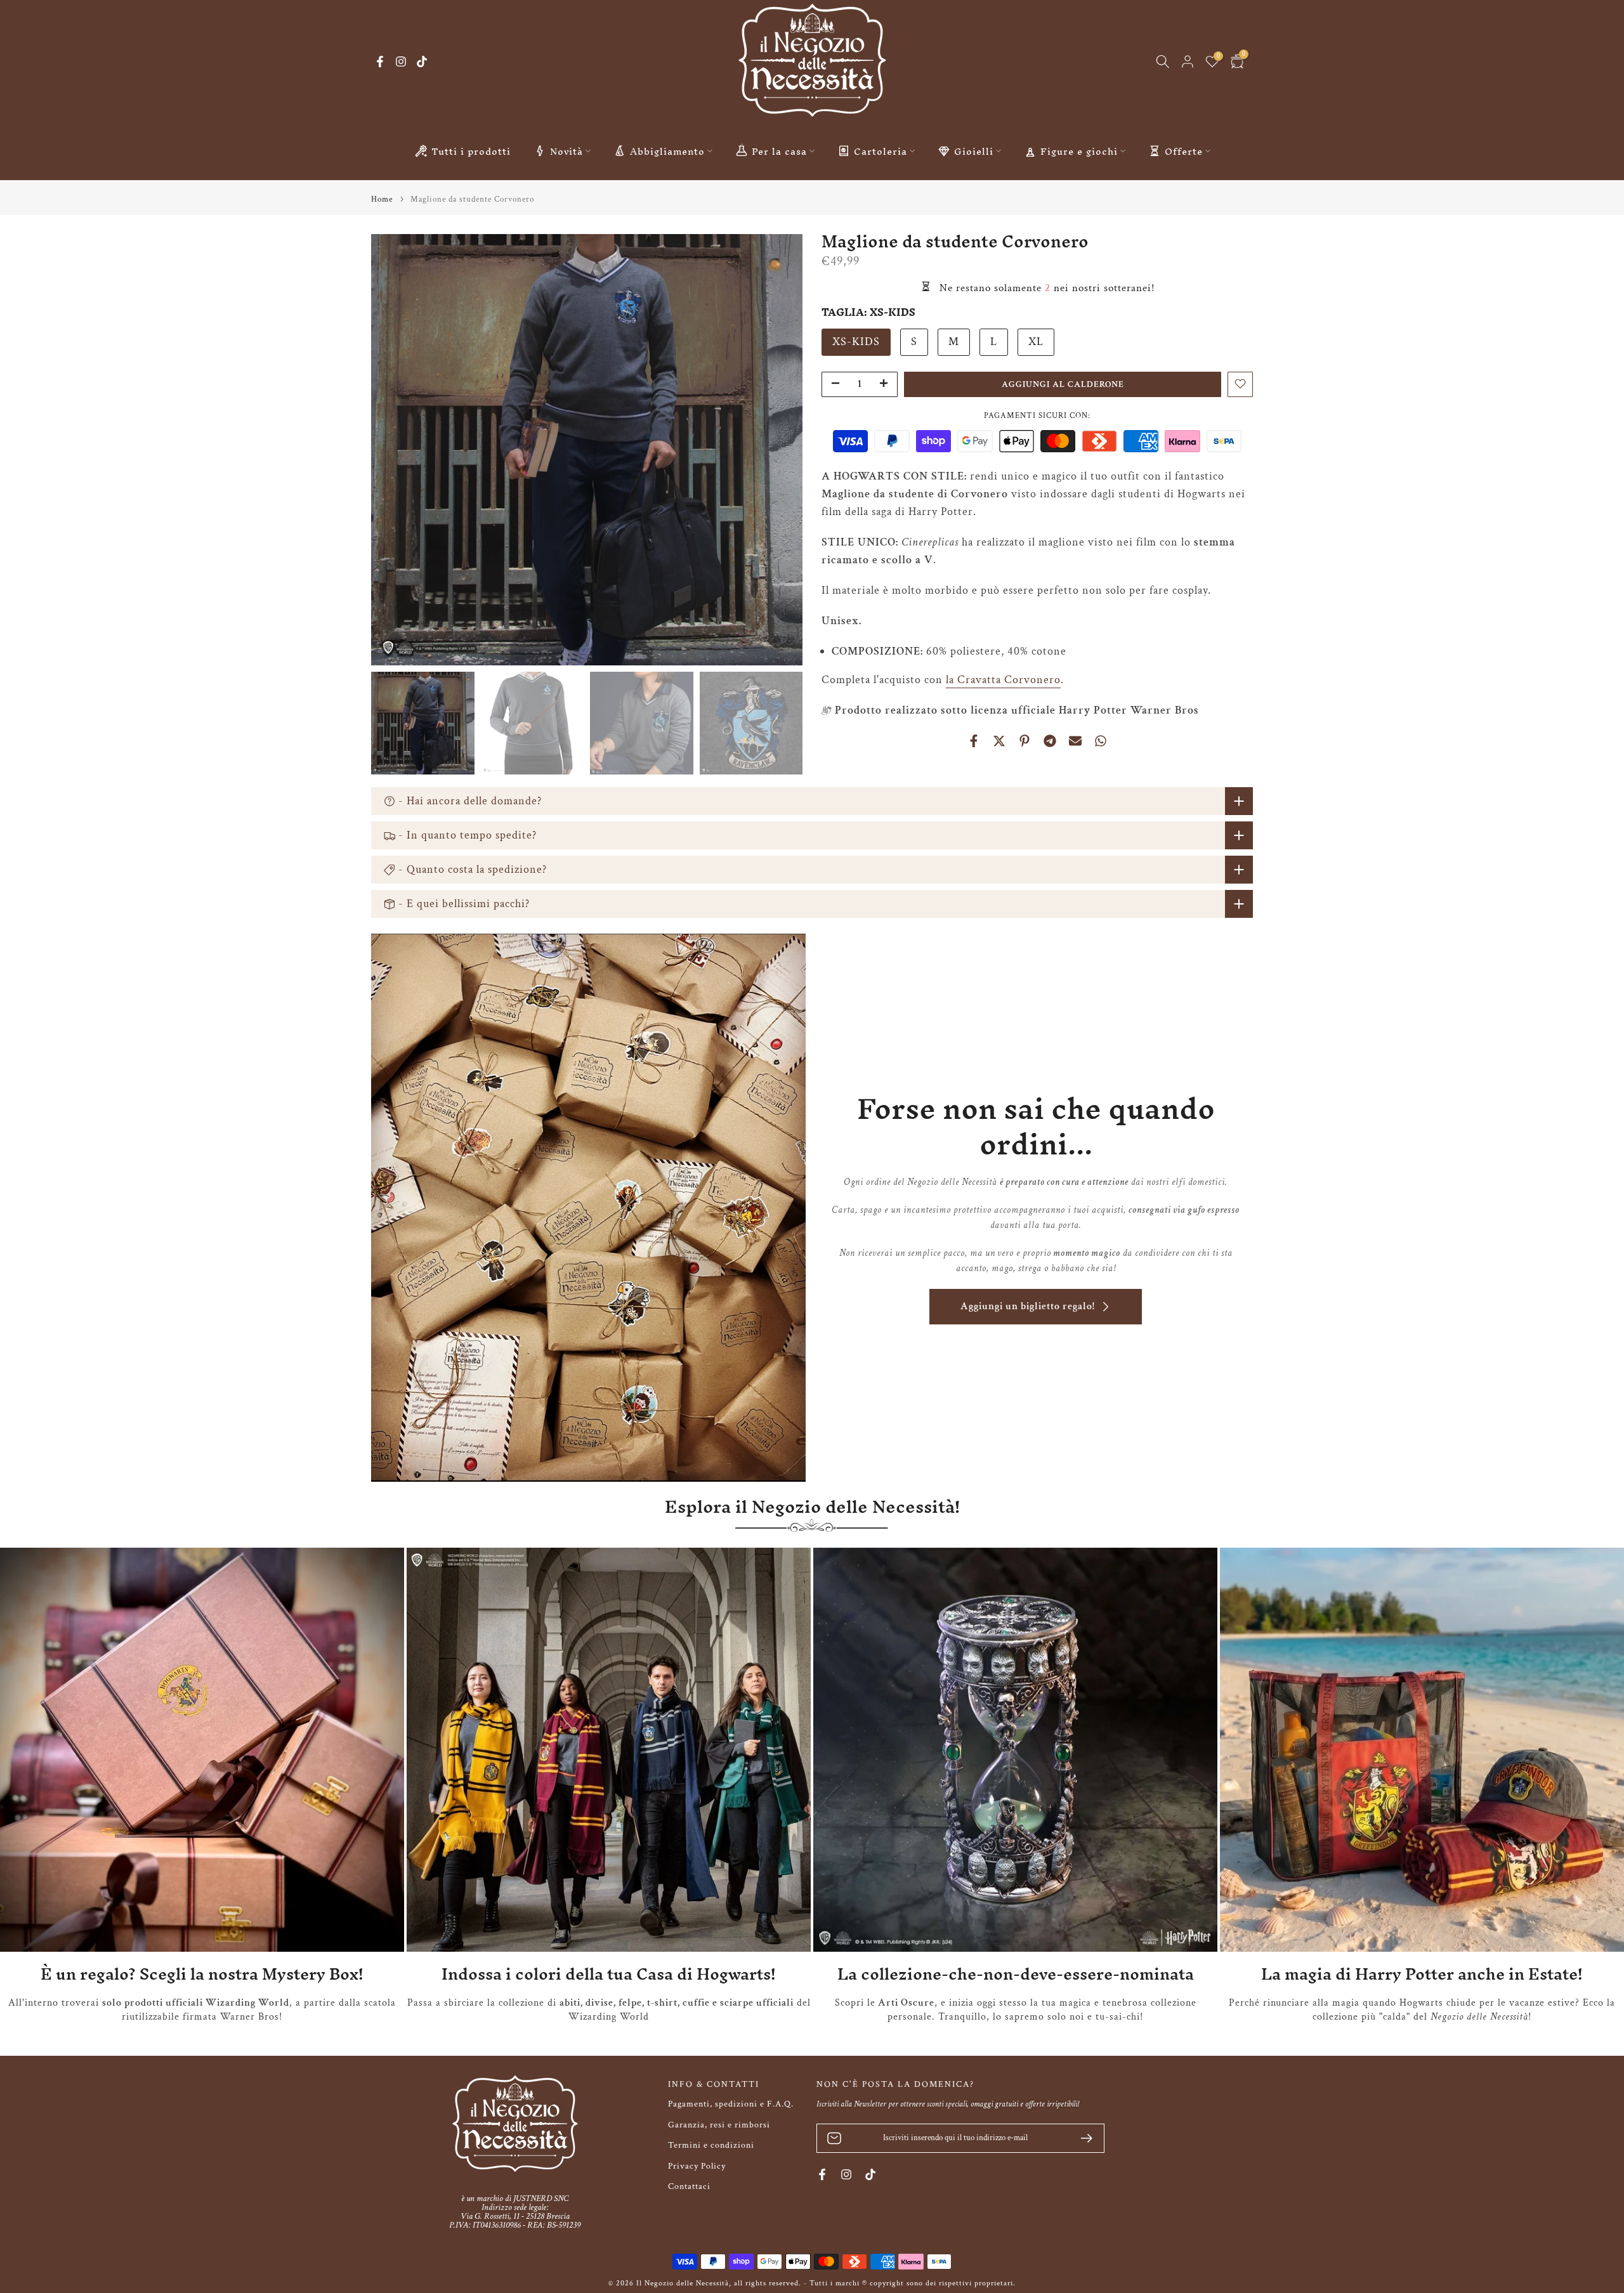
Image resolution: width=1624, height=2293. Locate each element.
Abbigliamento (667, 151)
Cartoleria (881, 151)
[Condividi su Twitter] (999, 741)
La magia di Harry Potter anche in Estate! (1422, 1974)
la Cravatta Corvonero (1003, 679)
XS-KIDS (856, 341)
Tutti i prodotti (471, 151)
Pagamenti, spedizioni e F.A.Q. (731, 2104)
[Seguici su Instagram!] (401, 62)
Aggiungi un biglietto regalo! (1028, 1306)
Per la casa (779, 151)
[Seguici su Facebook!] (380, 62)
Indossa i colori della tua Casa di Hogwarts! (609, 1974)
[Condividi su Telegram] (1050, 741)
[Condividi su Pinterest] (1025, 741)
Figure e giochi (1079, 151)
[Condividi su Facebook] (974, 741)
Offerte (1184, 151)
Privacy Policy (697, 2166)
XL (1036, 341)
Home (382, 199)
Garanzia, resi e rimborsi (719, 2125)
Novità (566, 151)
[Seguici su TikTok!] (422, 62)
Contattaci (689, 2186)
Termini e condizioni (711, 2145)
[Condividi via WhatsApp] (1101, 741)
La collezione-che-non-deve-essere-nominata (1016, 1974)
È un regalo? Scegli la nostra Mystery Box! (202, 1974)
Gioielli (974, 151)
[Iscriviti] (1082, 2138)
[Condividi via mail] (1075, 741)
